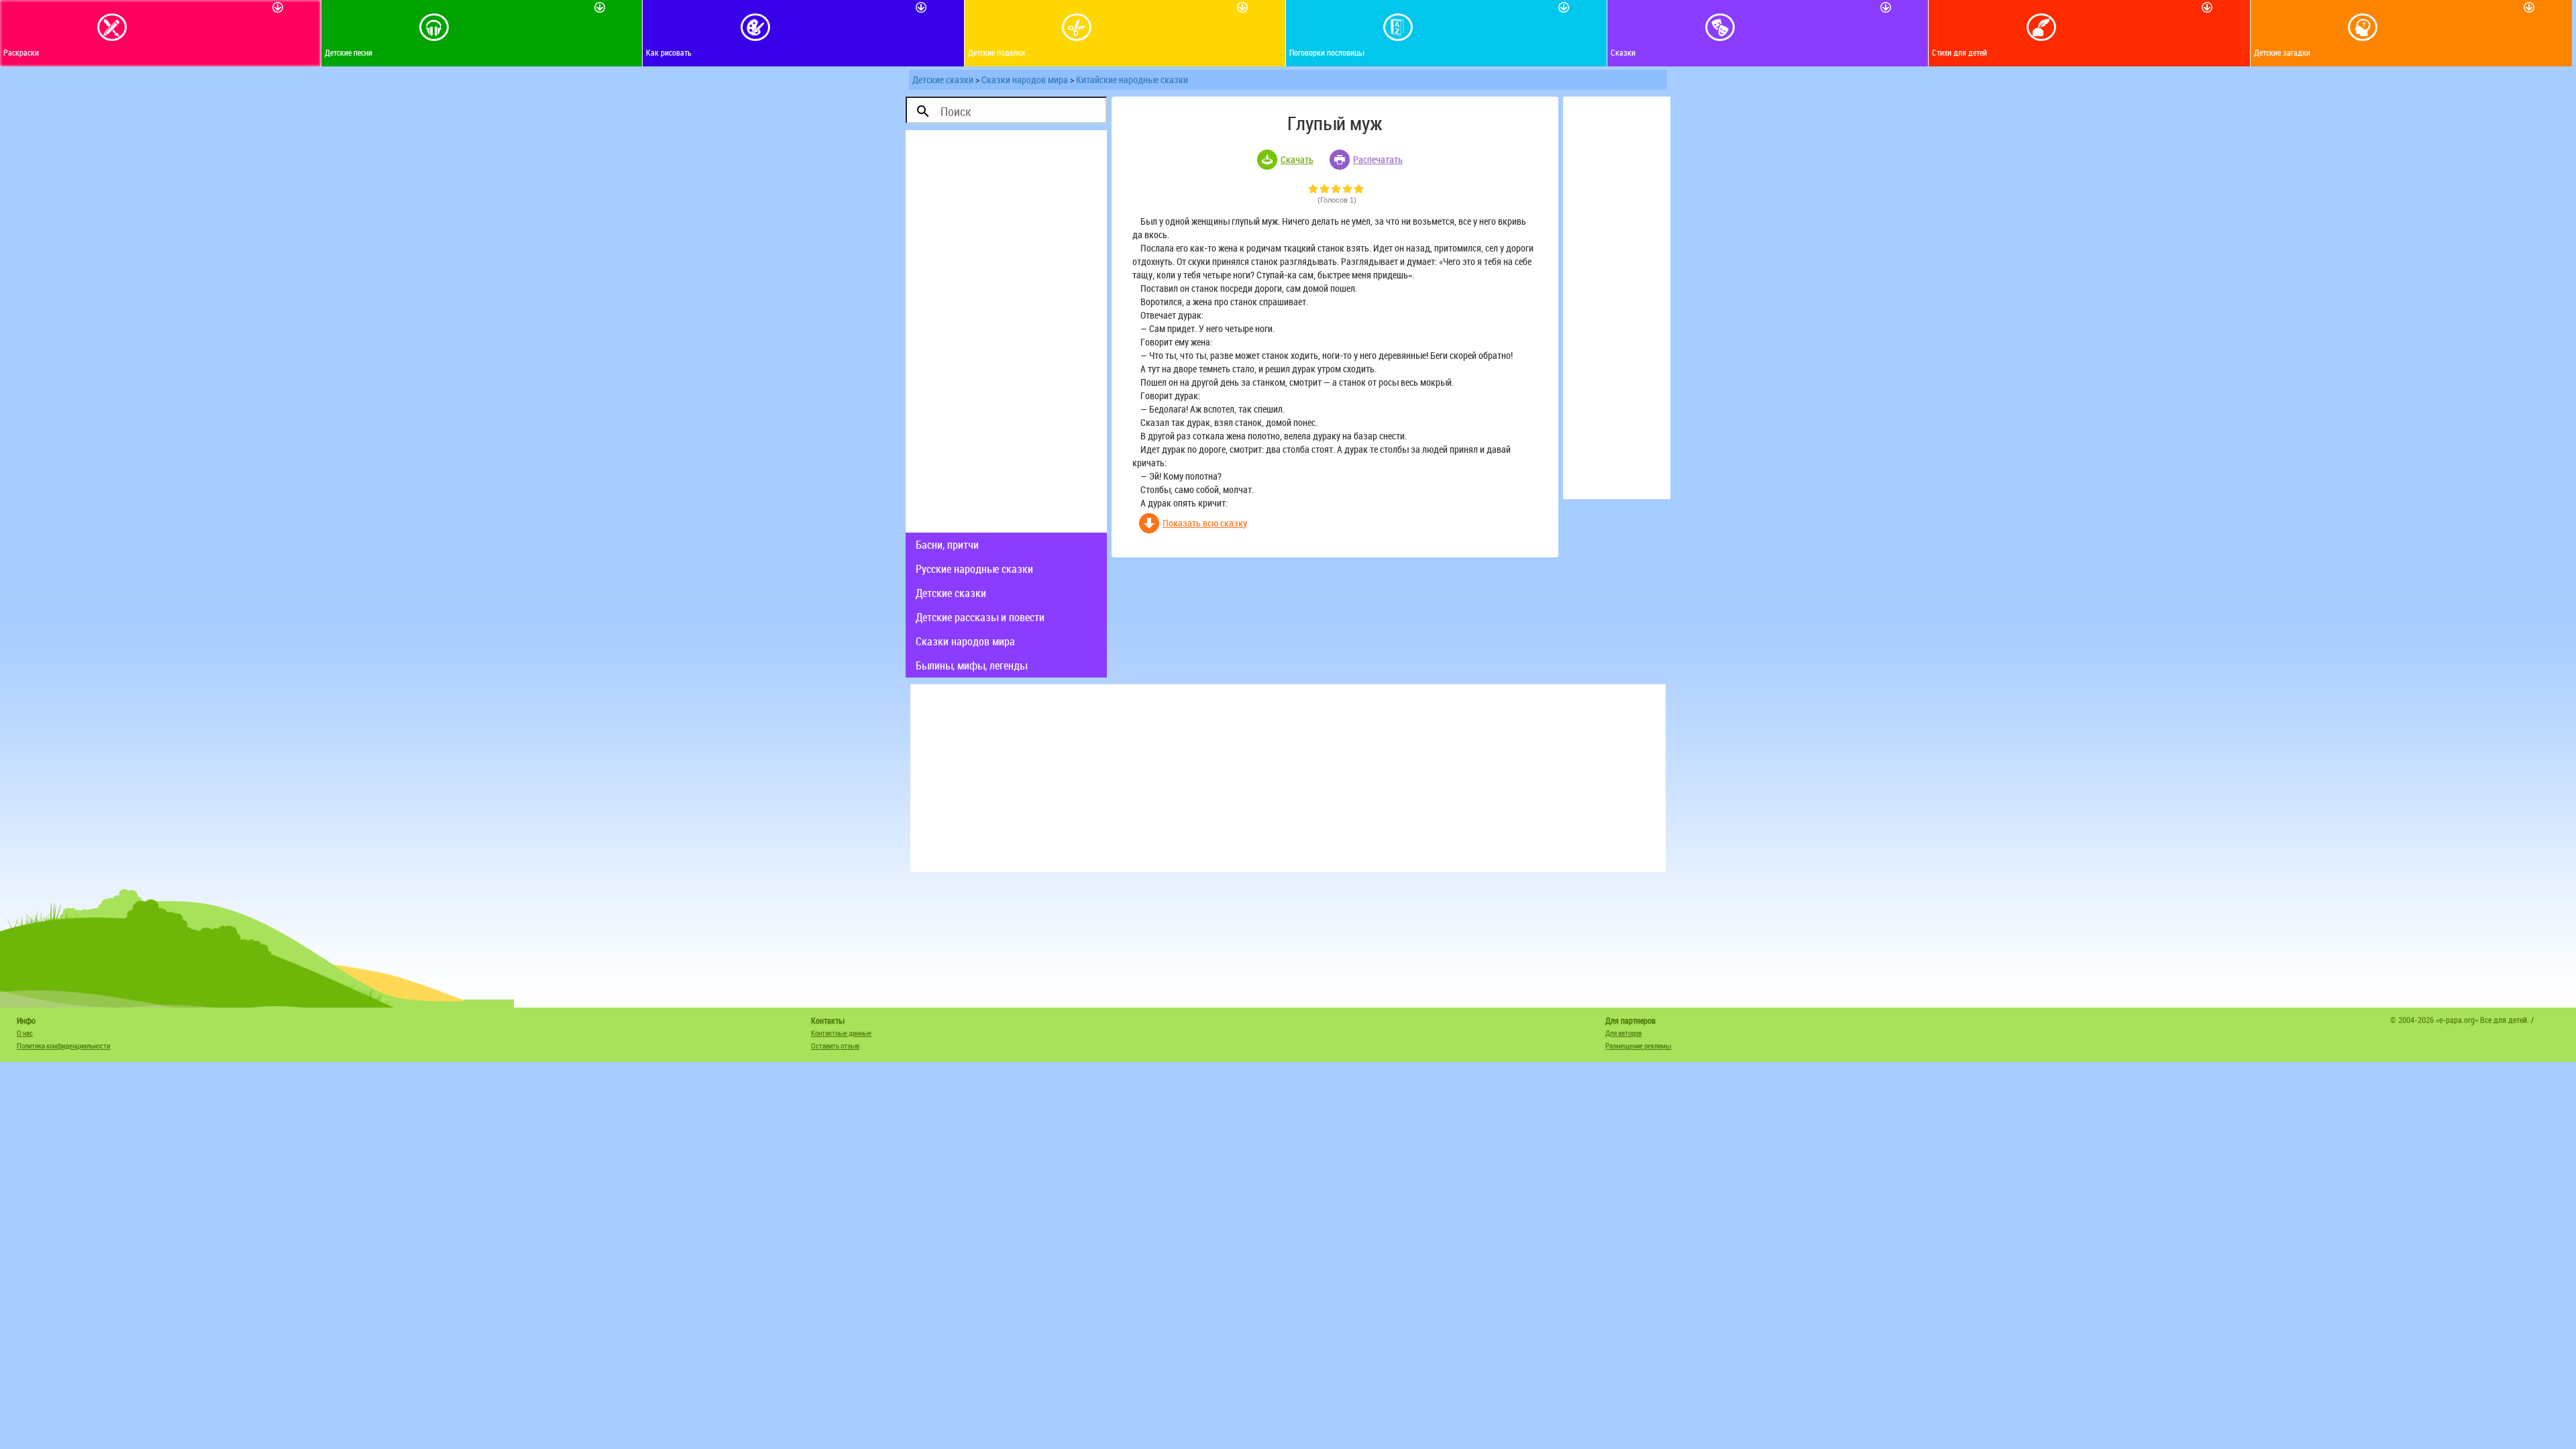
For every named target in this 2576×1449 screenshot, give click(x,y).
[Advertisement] (1006, 331)
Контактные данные (841, 1033)
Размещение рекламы (1638, 1045)
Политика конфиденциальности (63, 1045)
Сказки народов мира (1025, 79)
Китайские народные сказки (1132, 79)
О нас (25, 1033)
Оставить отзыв (835, 1045)
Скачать (1297, 159)
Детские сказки (943, 79)
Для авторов (1623, 1033)
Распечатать (1378, 159)
